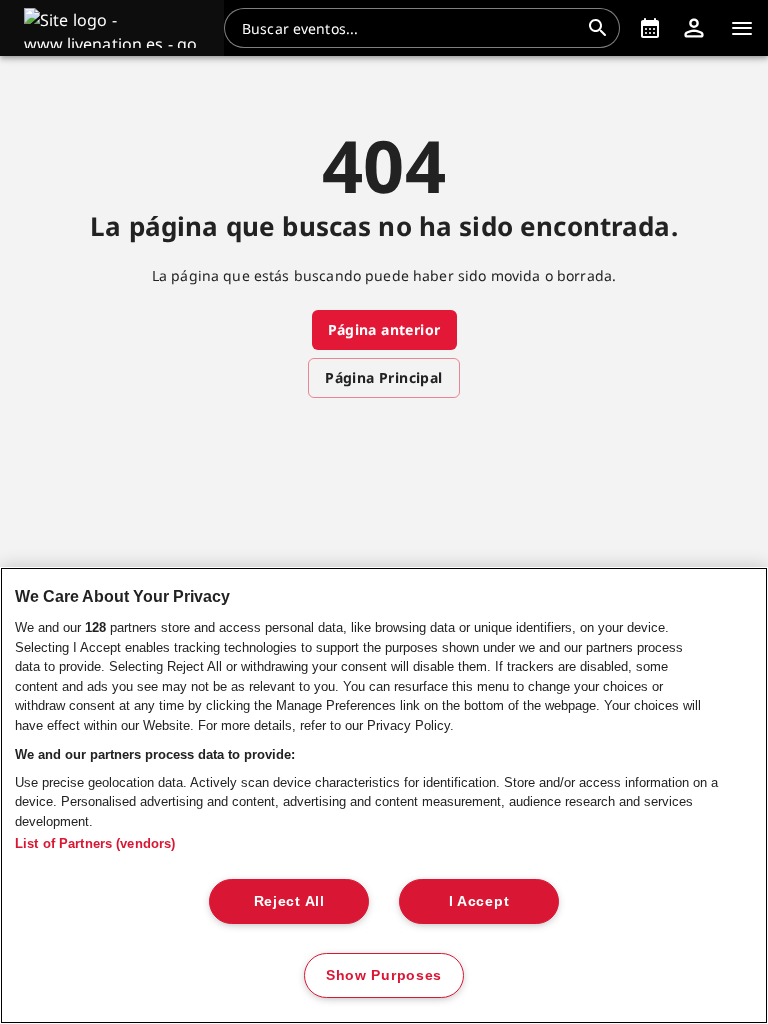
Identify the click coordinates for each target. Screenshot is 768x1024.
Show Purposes (384, 975)
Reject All (289, 901)
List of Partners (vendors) (95, 843)
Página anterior (384, 329)
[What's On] (650, 28)
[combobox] (410, 28)
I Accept (479, 901)
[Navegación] (742, 28)
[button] (112, 28)
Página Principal (383, 377)
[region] (384, 795)
